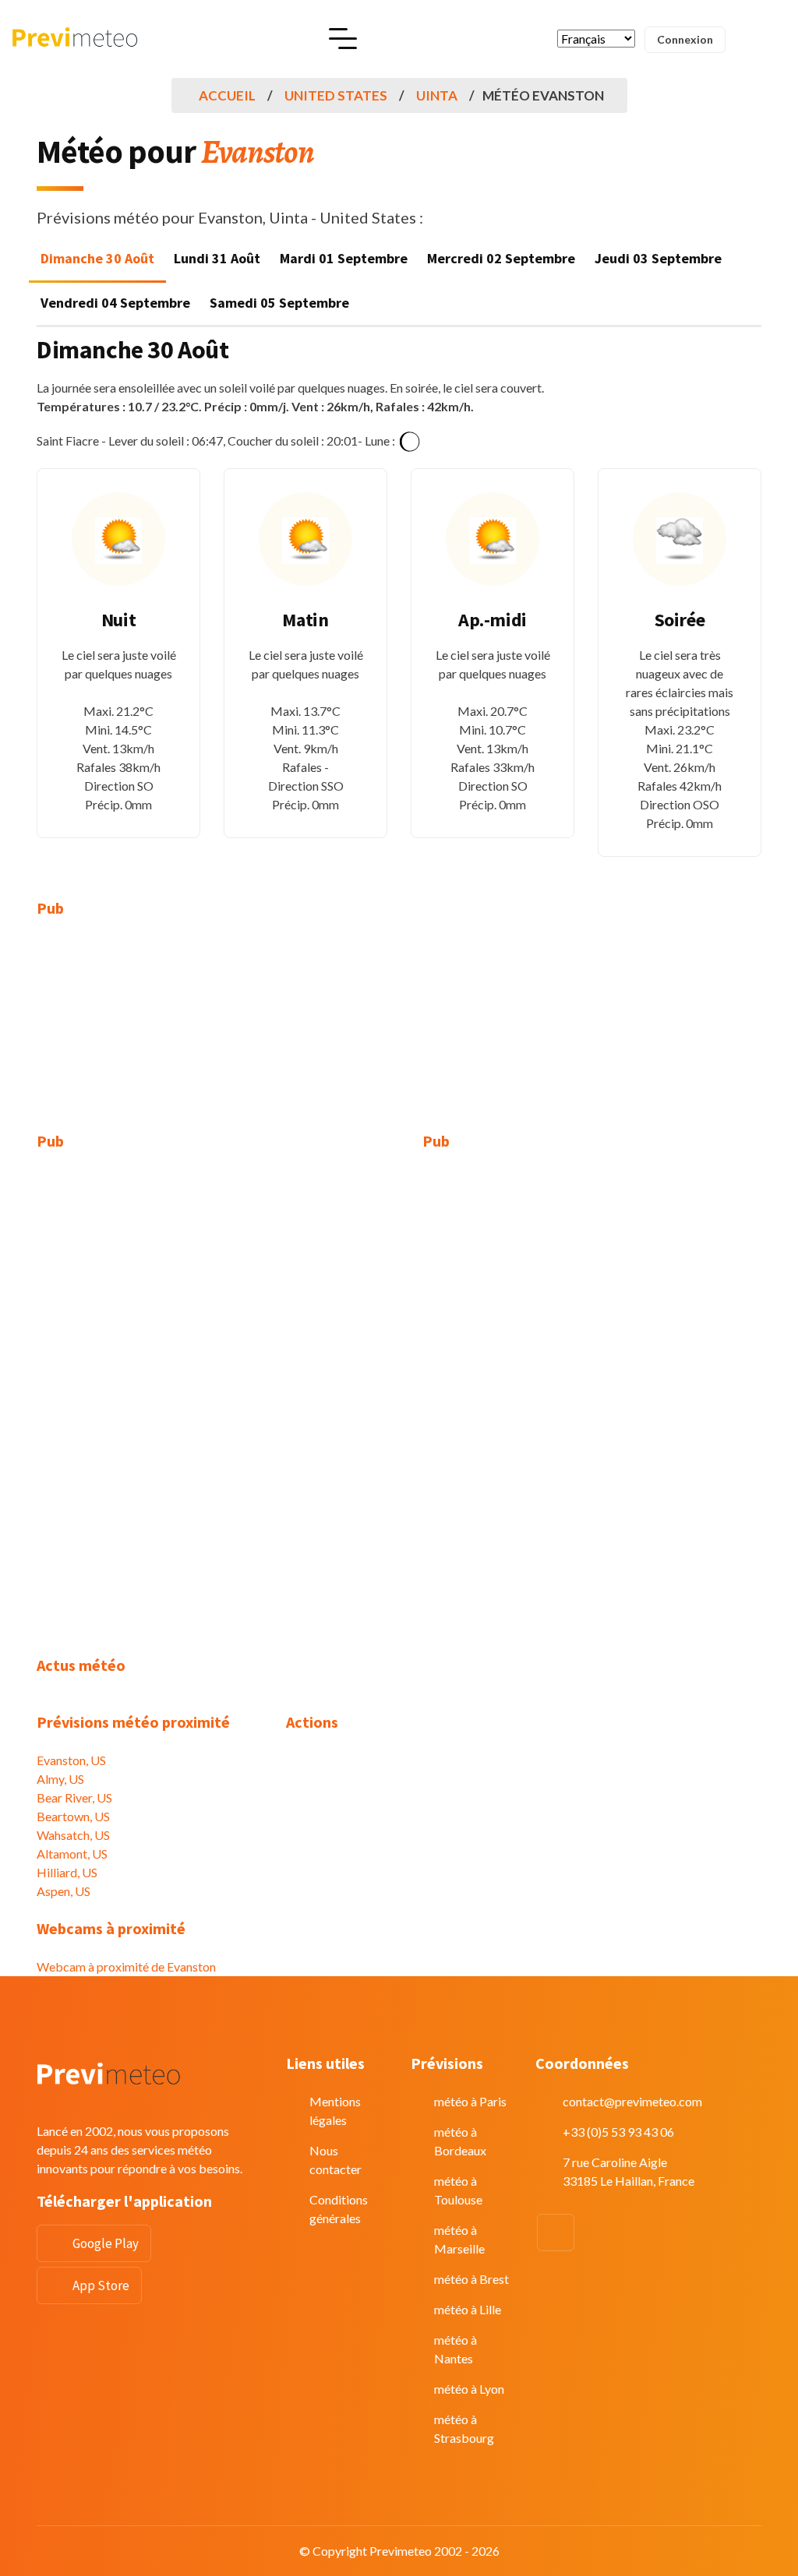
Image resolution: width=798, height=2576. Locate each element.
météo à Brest (471, 2279)
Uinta (437, 95)
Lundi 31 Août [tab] (217, 258)
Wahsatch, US (73, 1835)
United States (336, 95)
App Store (101, 2285)
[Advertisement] (150, 1034)
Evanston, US (71, 1760)
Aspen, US (64, 1891)
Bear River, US (74, 1797)
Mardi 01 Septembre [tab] (344, 258)
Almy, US (60, 1779)
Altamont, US (72, 1854)
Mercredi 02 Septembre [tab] (501, 258)
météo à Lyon (469, 2389)
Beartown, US (73, 1816)
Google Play (106, 2243)
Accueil (227, 95)
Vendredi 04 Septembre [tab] (115, 303)
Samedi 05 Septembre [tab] (279, 303)
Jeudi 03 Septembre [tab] (658, 258)
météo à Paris (470, 2101)
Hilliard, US (67, 1872)
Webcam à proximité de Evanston (126, 1966)
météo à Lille (468, 2309)
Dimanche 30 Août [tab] (97, 258)
